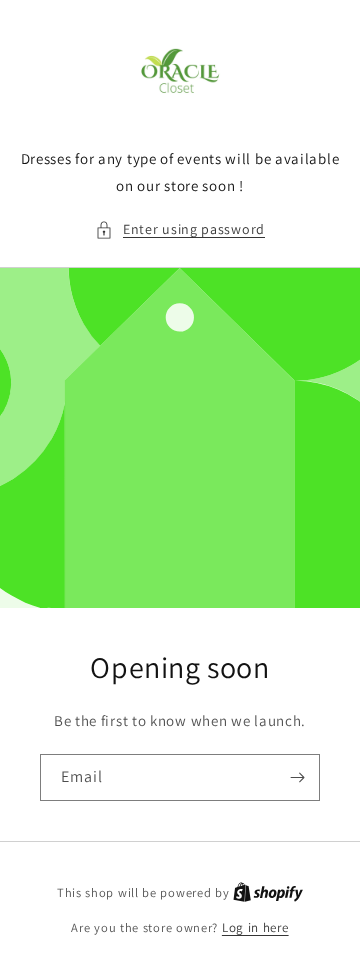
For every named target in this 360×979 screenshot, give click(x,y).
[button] (180, 229)
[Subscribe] (297, 777)
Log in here (255, 927)
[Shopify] (268, 892)
